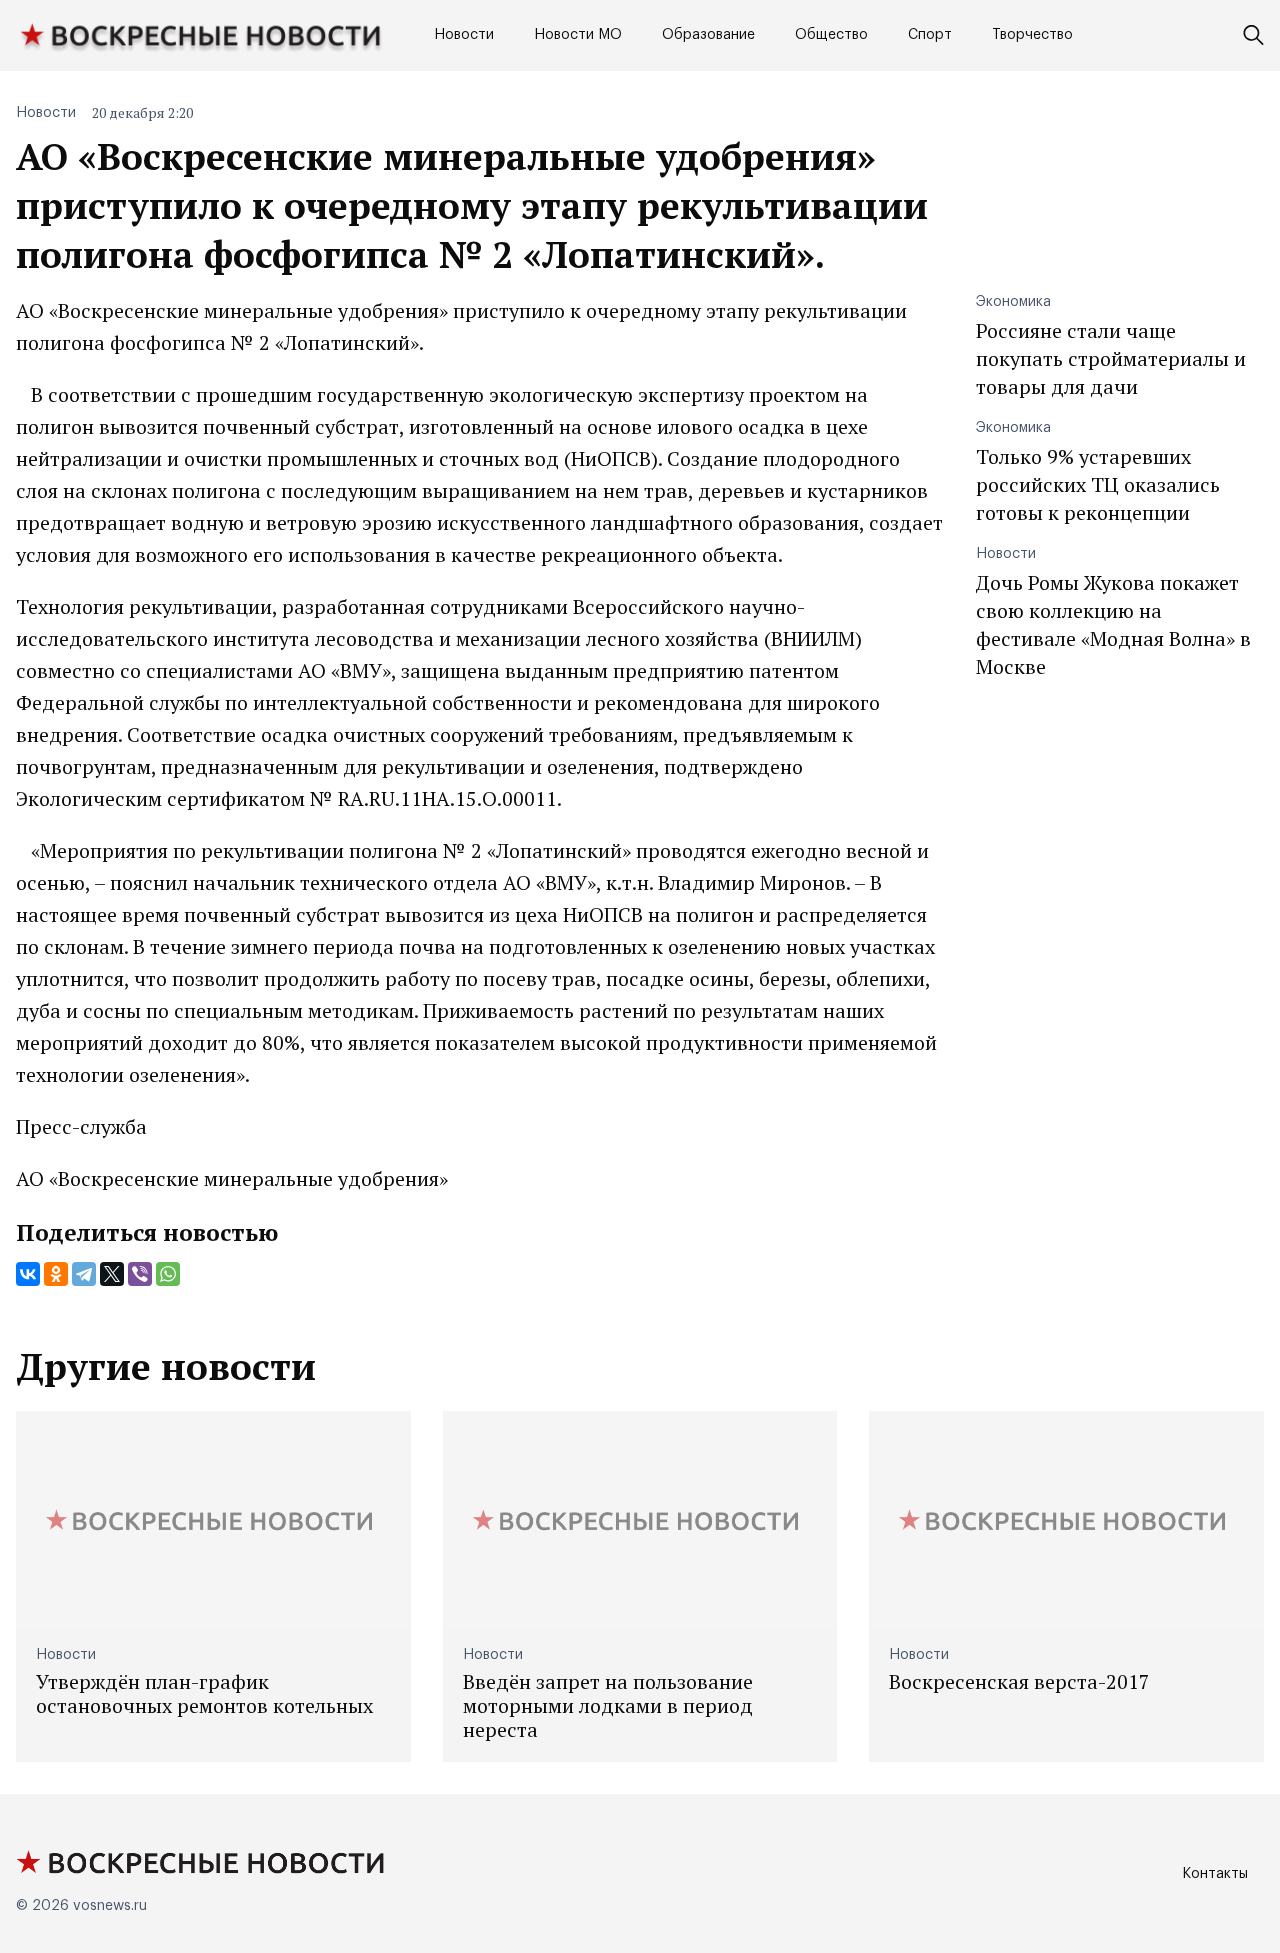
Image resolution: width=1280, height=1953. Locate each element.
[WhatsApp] (168, 1274)
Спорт (930, 35)
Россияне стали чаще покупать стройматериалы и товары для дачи (1111, 358)
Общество (831, 35)
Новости (464, 35)
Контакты (1215, 1874)
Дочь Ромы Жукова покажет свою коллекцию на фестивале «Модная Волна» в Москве (1113, 624)
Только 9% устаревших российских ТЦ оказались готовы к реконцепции (1098, 484)
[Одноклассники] (56, 1274)
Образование (708, 35)
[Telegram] (84, 1274)
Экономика (1013, 302)
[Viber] (140, 1274)
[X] (112, 1274)
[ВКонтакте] (28, 1274)
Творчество (1032, 35)
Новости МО (578, 35)
